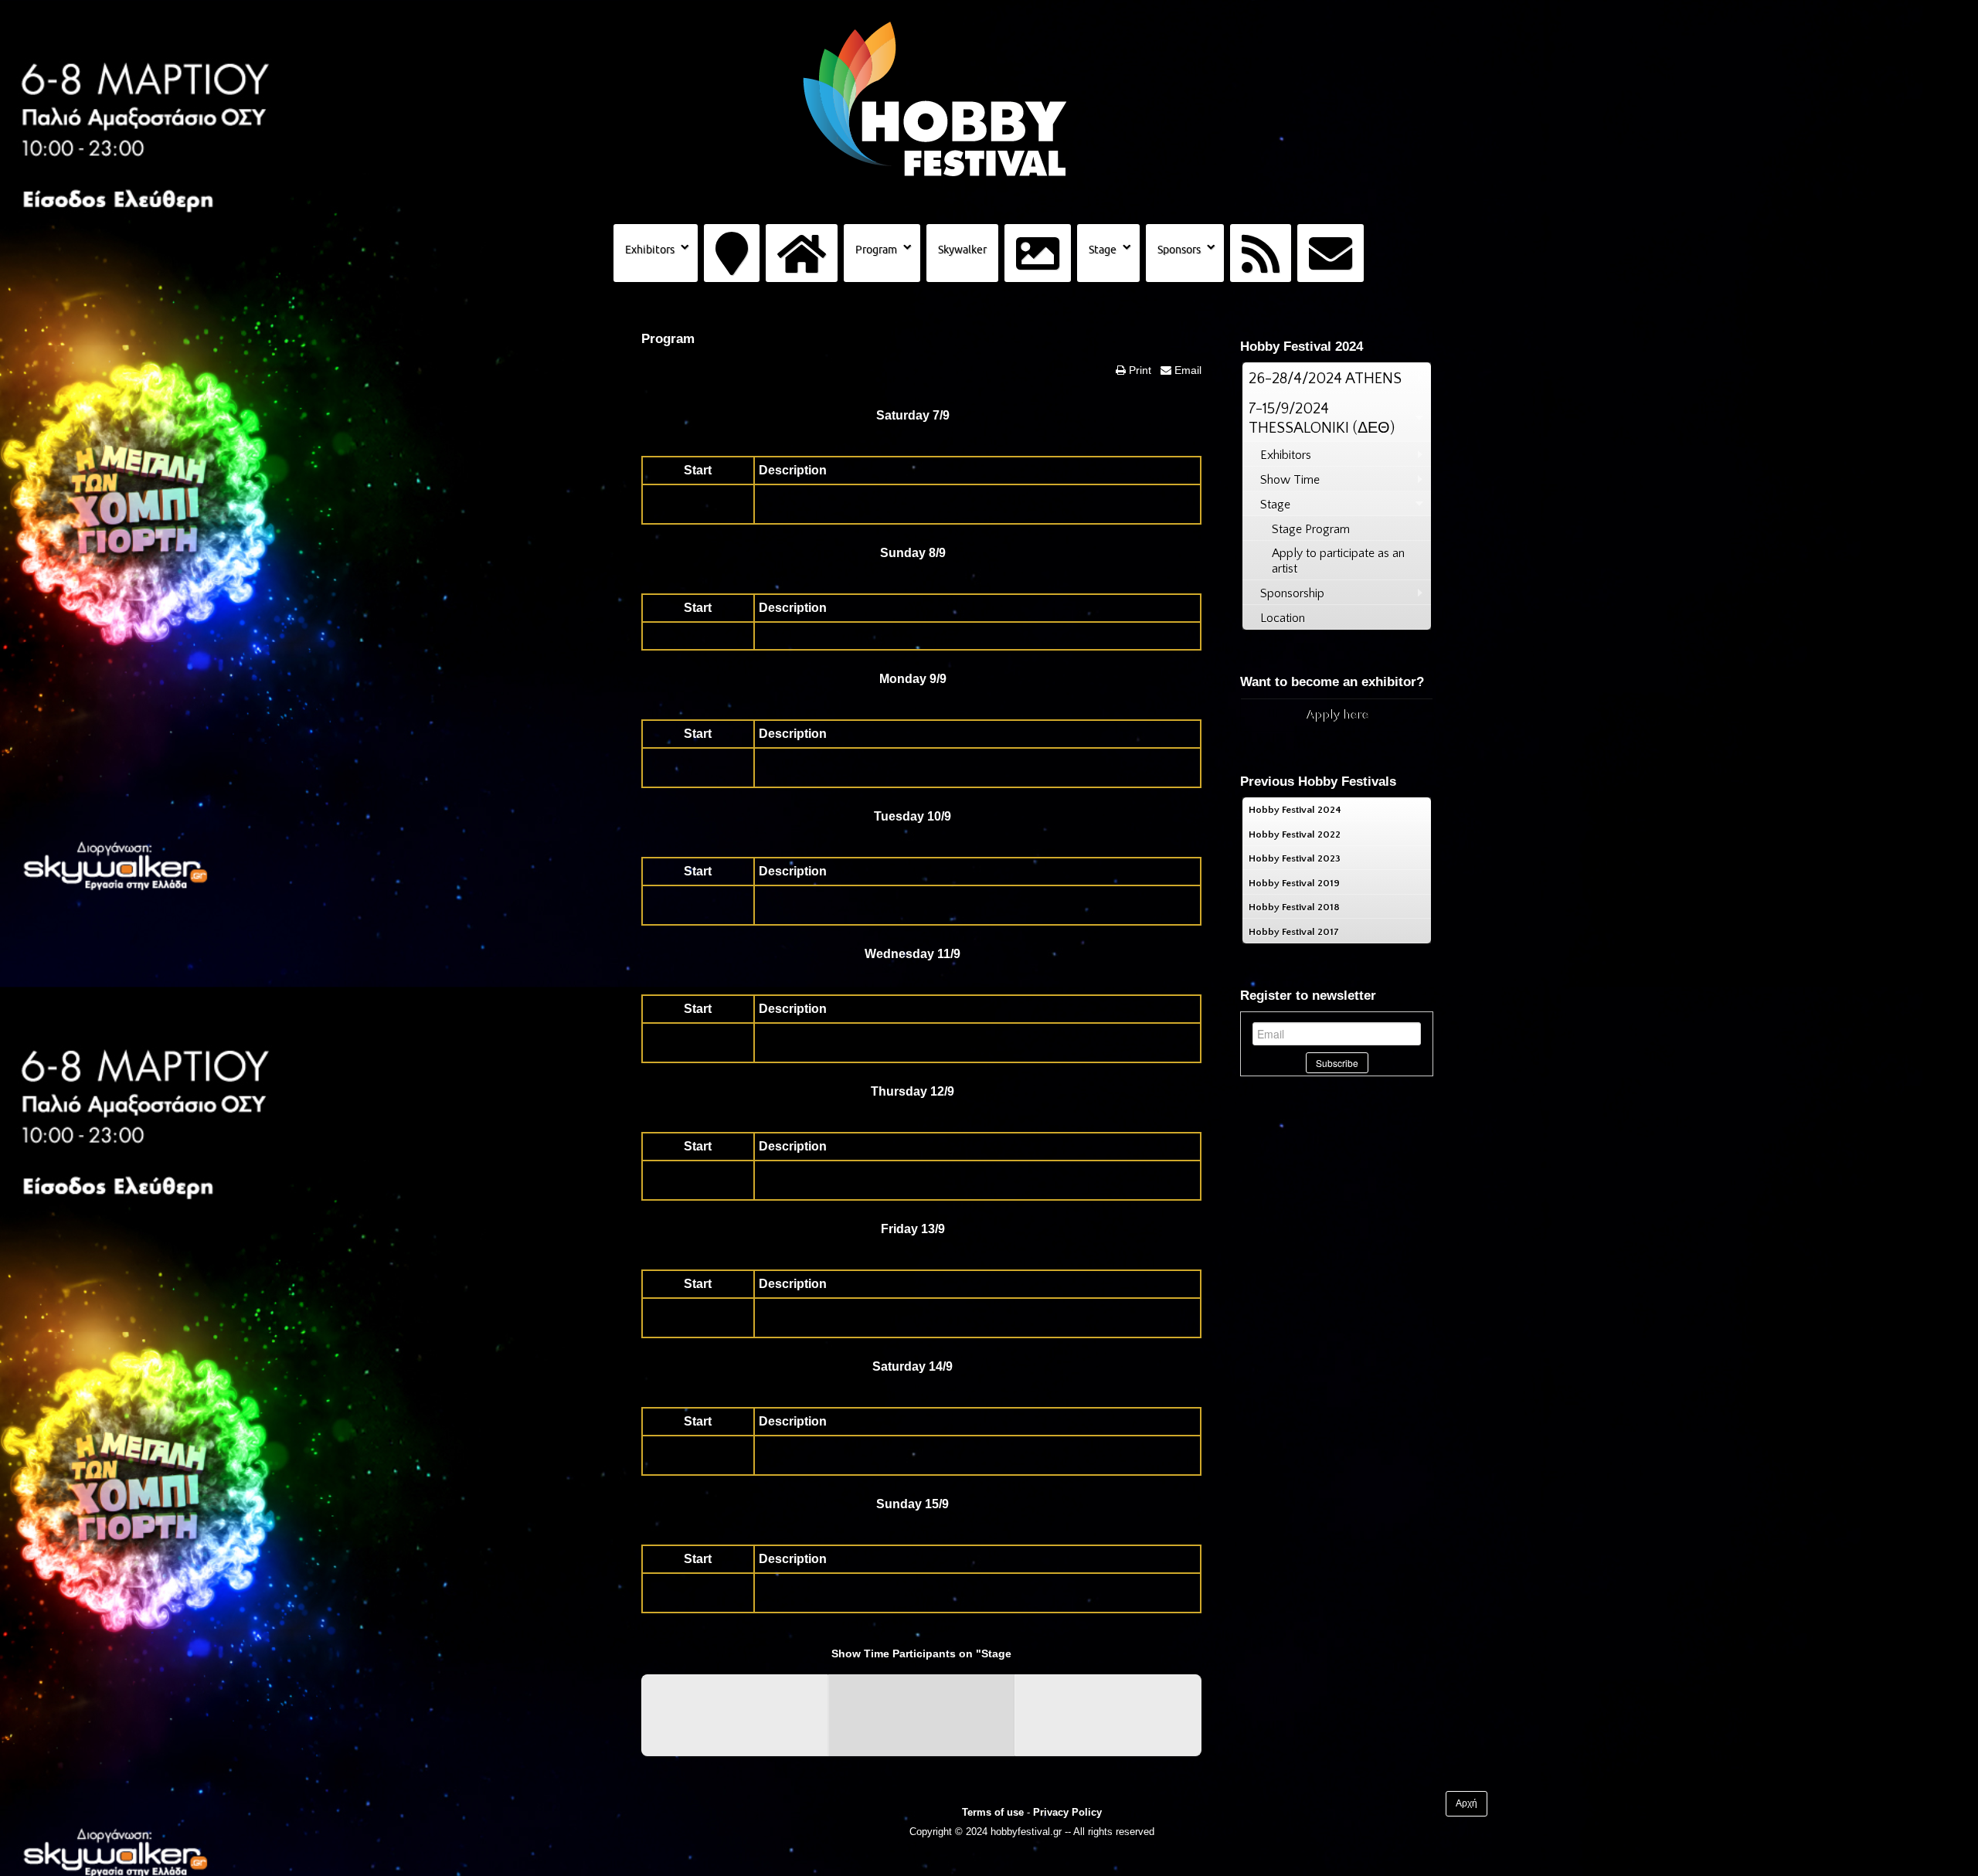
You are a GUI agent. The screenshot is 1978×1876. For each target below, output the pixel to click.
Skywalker (962, 250)
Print (1139, 370)
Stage (1103, 250)
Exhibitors (650, 250)
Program (876, 250)
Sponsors (1179, 250)
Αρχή (1467, 1803)
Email (1186, 370)
